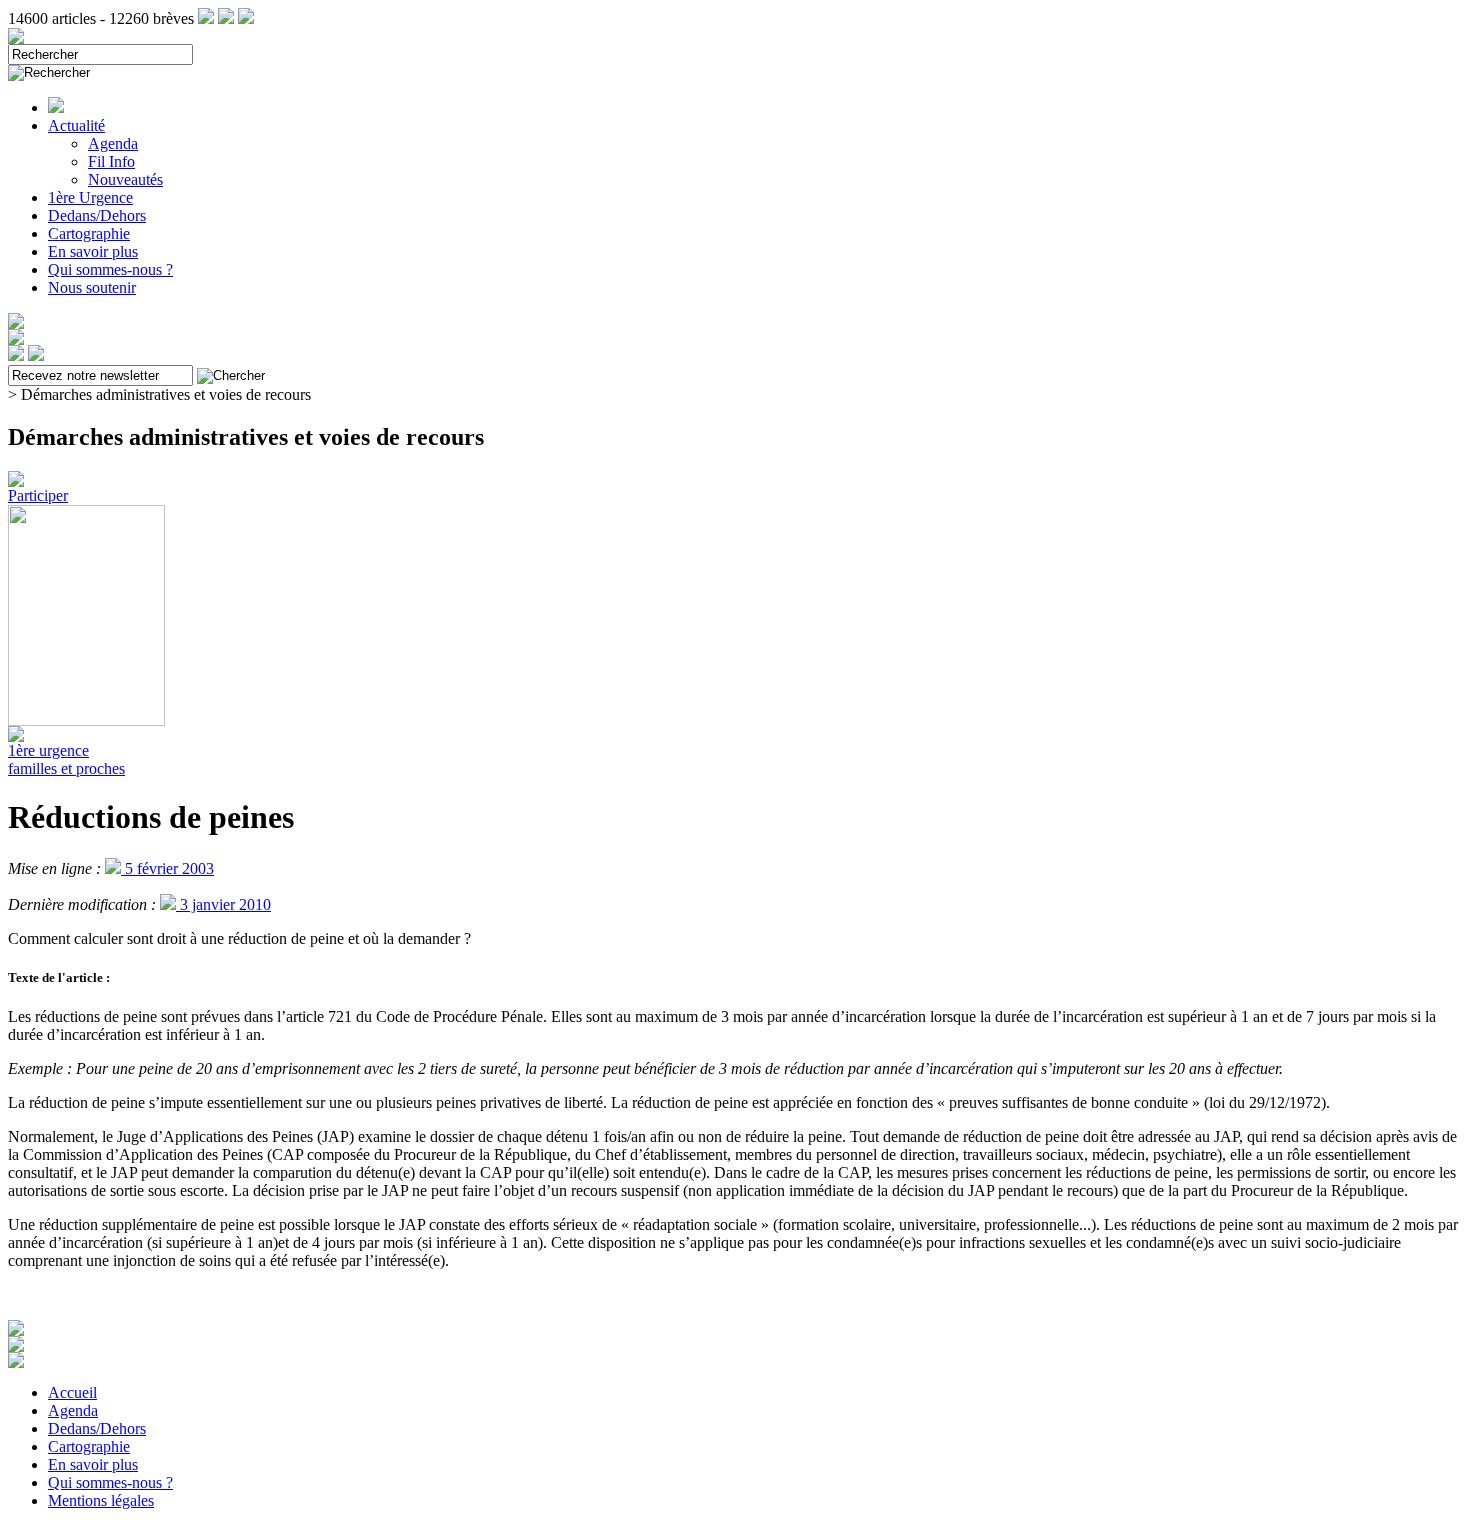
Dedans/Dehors (97, 215)
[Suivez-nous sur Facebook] (246, 18)
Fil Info (111, 161)
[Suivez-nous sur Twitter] (226, 18)
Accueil (72, 1392)
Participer (38, 495)
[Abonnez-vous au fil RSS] (206, 18)
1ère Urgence (90, 197)
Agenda (113, 143)
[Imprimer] (16, 1362)
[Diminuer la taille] (16, 1346)
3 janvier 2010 (223, 904)
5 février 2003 (167, 868)
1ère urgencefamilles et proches (66, 759)
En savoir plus (93, 251)
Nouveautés (125, 179)
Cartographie (89, 233)
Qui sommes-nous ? (110, 269)
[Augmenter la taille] (16, 1330)
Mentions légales (101, 1500)
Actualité (76, 125)
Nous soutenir (92, 287)
